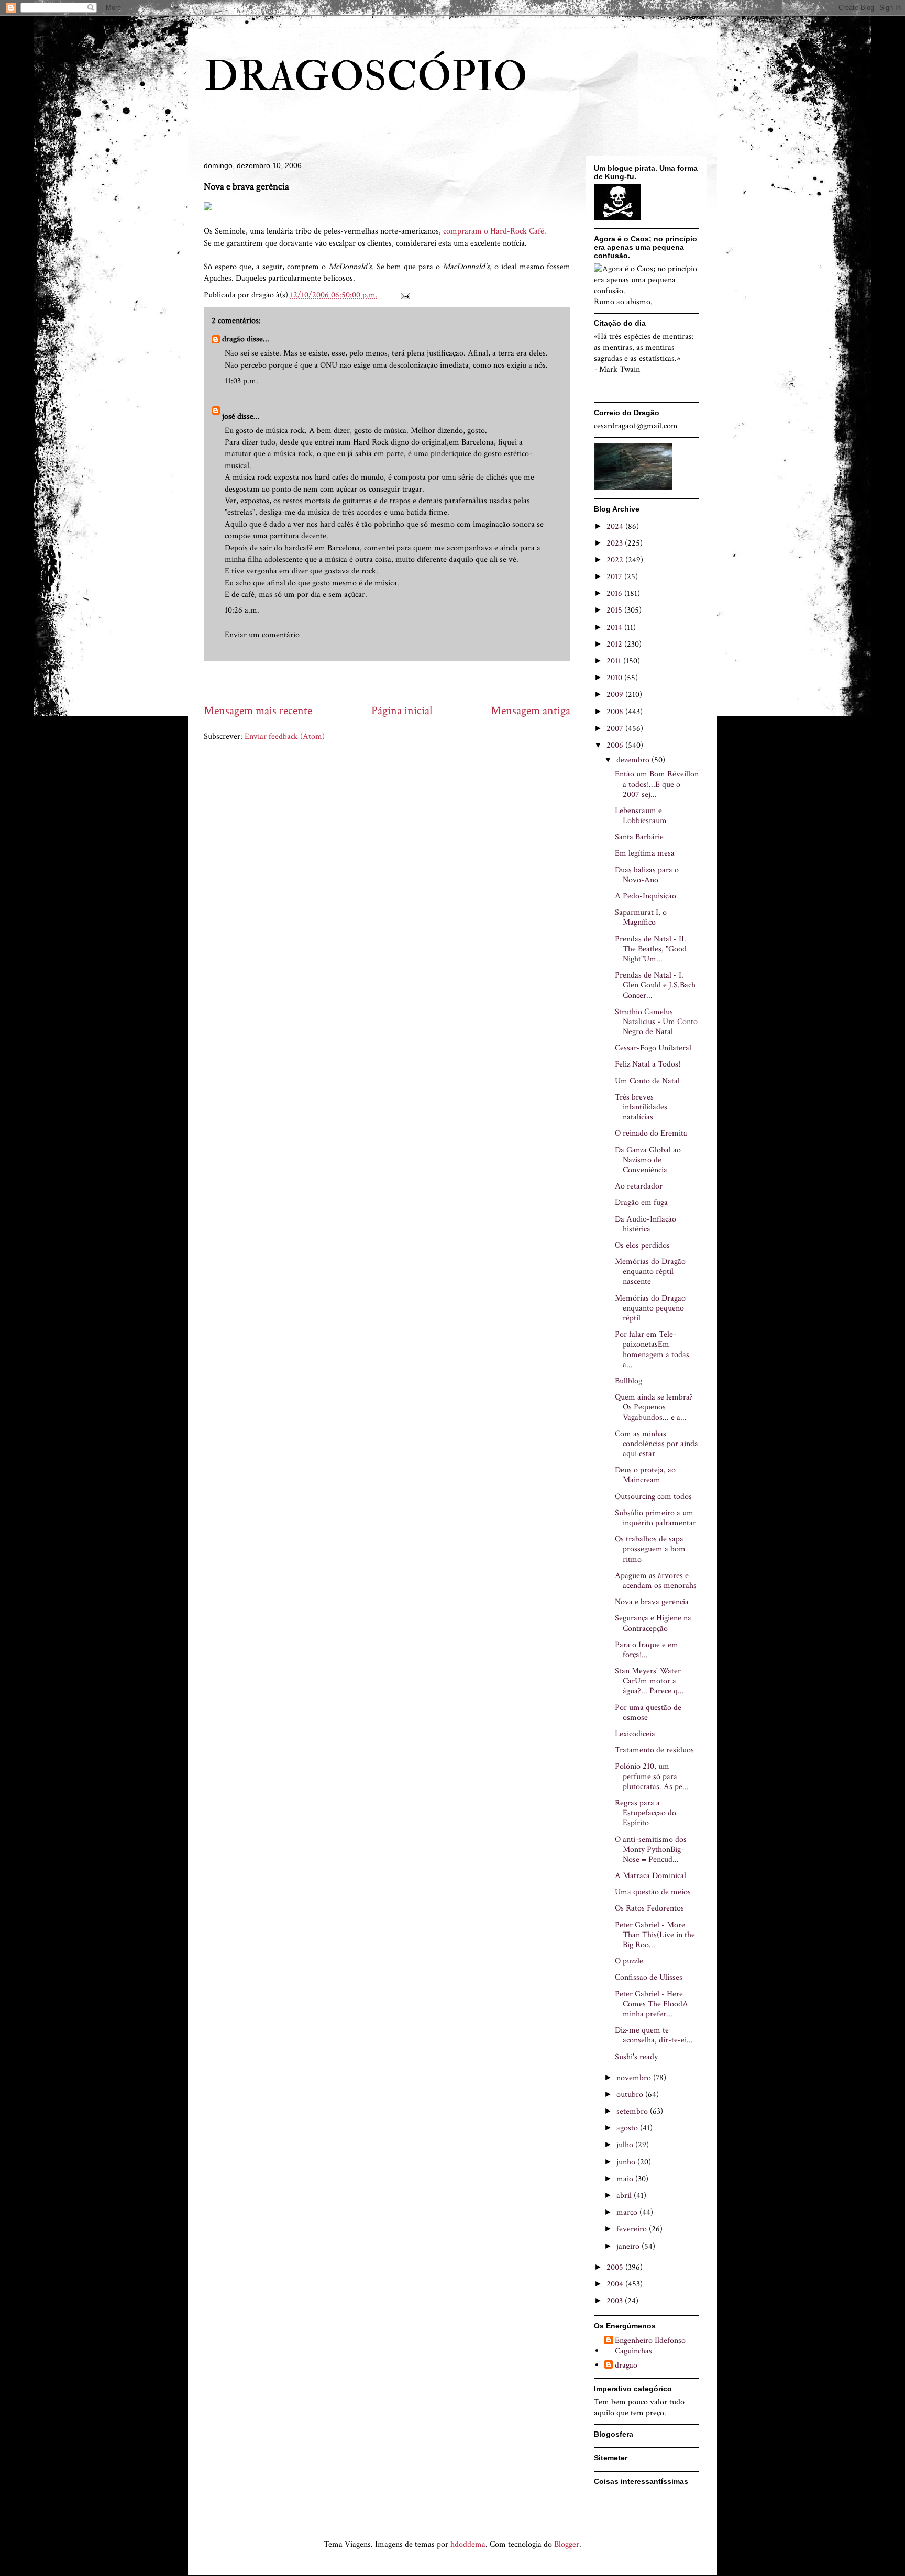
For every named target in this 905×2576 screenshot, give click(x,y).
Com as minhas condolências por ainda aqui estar (656, 1444)
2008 (616, 712)
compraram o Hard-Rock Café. (495, 231)
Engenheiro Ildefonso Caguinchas (650, 2346)
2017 (615, 577)
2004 (616, 2284)
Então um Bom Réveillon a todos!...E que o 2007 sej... (657, 784)
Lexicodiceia (635, 1734)
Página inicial (402, 711)
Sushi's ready (636, 2057)
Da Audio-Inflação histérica (645, 1224)
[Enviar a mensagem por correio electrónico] (404, 295)
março (628, 2212)
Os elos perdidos (642, 1245)
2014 (615, 628)
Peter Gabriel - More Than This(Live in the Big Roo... (655, 1935)
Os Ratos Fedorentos (649, 1908)
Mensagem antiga (531, 711)
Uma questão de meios (653, 1892)
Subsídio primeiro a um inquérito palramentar (655, 1518)
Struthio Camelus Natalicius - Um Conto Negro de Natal (656, 1022)
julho (626, 2145)
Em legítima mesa (645, 853)
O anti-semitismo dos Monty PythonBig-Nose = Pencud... (651, 1850)
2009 (616, 695)
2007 (616, 729)
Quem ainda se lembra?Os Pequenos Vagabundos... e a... (654, 1407)
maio (626, 2179)
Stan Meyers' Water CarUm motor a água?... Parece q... (649, 1681)
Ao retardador (639, 1186)
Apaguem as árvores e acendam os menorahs (656, 1581)
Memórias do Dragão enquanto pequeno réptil (650, 1308)
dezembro (634, 760)
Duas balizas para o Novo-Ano (647, 875)
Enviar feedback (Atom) (285, 736)
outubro (631, 2095)
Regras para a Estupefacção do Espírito (645, 1813)
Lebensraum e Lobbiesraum (641, 816)
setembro (633, 2111)
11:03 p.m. (241, 381)
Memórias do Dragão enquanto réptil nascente (650, 1272)
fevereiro (633, 2229)
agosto (628, 2128)
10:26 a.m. (242, 610)
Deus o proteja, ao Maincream (645, 1475)
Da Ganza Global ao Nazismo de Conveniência (648, 1160)
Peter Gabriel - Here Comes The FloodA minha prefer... (652, 2004)
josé (229, 417)
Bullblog (628, 1381)
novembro (635, 2078)
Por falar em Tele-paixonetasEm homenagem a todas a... (652, 1350)
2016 (615, 593)
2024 (616, 526)
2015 (615, 610)
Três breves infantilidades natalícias (641, 1107)
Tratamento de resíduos (654, 1750)
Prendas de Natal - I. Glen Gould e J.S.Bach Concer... (655, 985)
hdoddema (468, 2544)
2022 (616, 560)
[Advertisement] (394, 682)
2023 (616, 543)
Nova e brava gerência (652, 1602)
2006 (616, 745)
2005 (616, 2267)
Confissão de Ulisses (649, 1977)
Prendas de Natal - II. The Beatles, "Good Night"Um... (651, 949)
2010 (615, 678)
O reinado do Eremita (651, 1133)
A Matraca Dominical (650, 1876)
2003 (616, 2301)
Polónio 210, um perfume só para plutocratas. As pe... (652, 1776)
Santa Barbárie (639, 837)
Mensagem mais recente (258, 711)
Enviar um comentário (262, 635)
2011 (615, 661)
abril (625, 2196)
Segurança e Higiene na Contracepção (653, 1623)
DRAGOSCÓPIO (366, 77)
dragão (233, 339)
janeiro (629, 2246)
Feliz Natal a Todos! (648, 1064)
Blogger (567, 2544)
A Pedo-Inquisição (645, 896)
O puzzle (629, 1961)
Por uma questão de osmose (648, 1713)
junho (627, 2162)
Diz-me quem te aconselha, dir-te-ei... (654, 2035)
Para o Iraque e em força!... (647, 1650)
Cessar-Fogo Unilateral (653, 1048)
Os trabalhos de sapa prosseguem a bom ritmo (650, 1549)
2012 (615, 644)
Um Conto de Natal (647, 1081)
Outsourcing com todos (653, 1497)
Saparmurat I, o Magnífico (641, 917)
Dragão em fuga (641, 1202)
